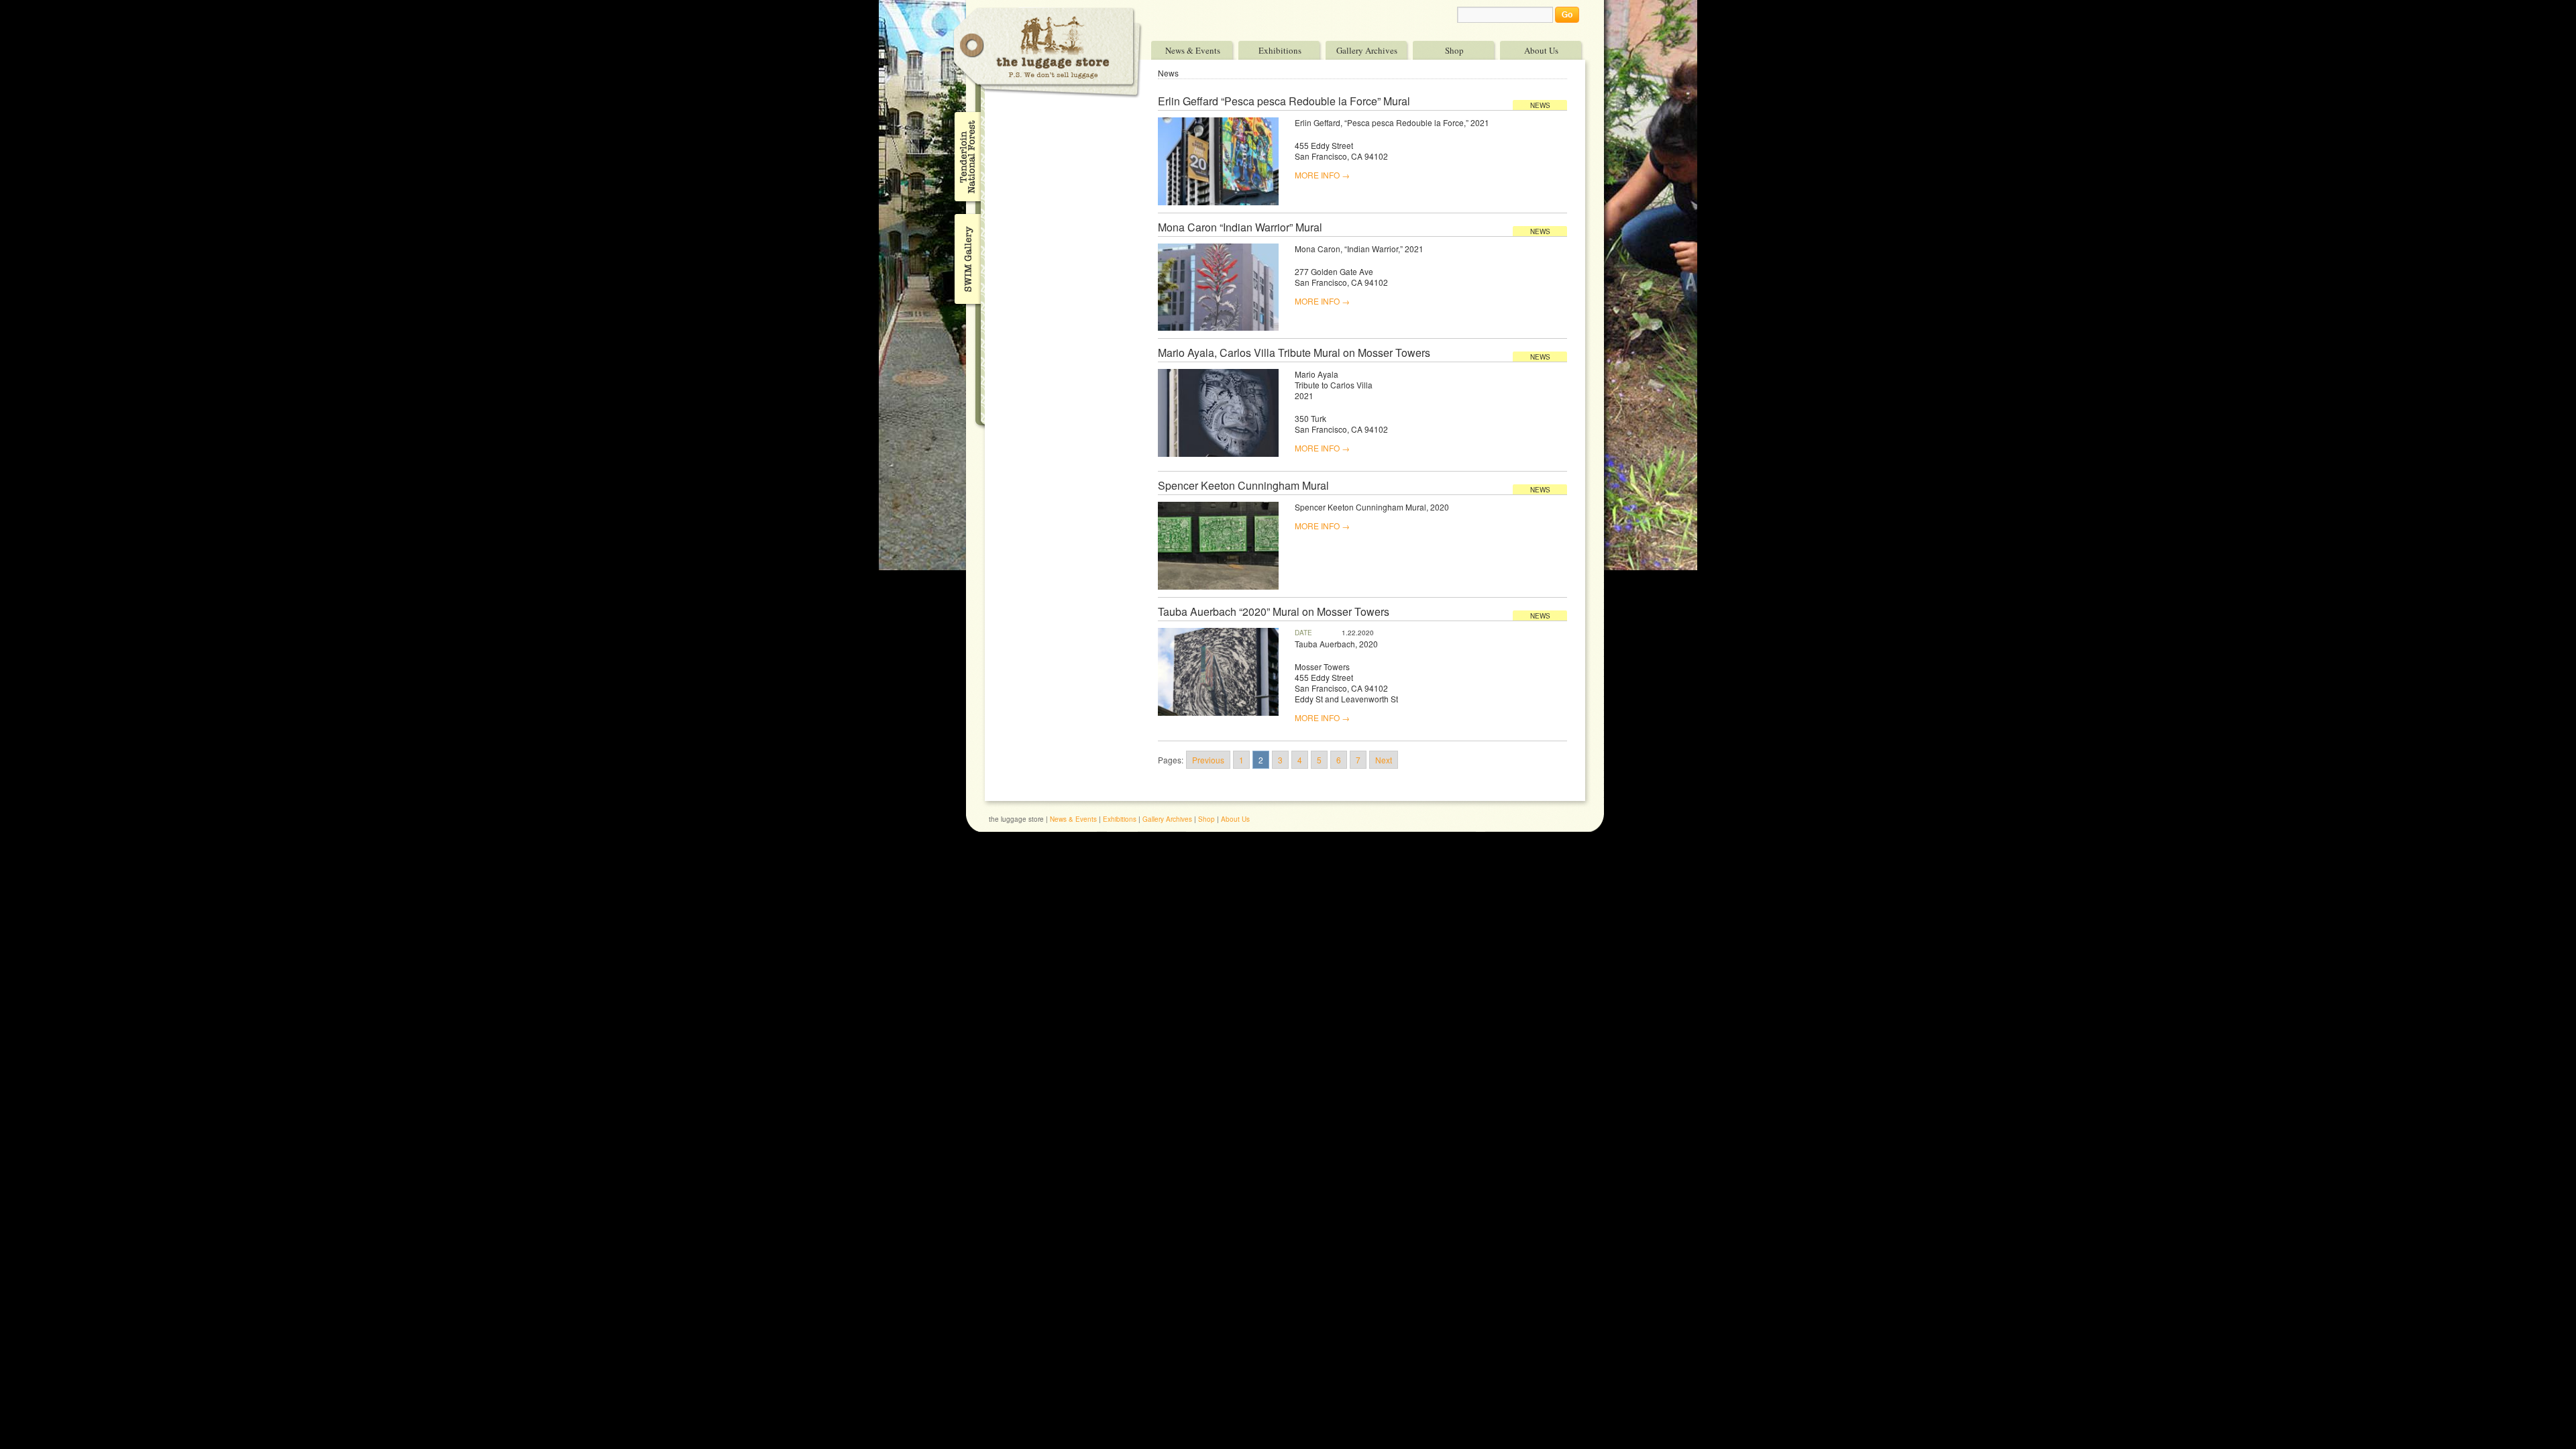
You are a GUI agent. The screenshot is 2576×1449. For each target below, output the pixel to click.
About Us (1541, 50)
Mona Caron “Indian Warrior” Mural (1240, 227)
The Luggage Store (1048, 53)
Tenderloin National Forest (966, 156)
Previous (1208, 760)
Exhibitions (1280, 50)
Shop (1454, 50)
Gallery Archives (1367, 50)
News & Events (1193, 50)
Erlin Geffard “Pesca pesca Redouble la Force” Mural (1284, 101)
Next (1384, 760)
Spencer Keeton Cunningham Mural (1243, 486)
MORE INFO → (1322, 175)
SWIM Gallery (966, 257)
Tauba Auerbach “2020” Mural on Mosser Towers (1274, 612)
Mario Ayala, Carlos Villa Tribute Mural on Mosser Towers (1294, 353)
